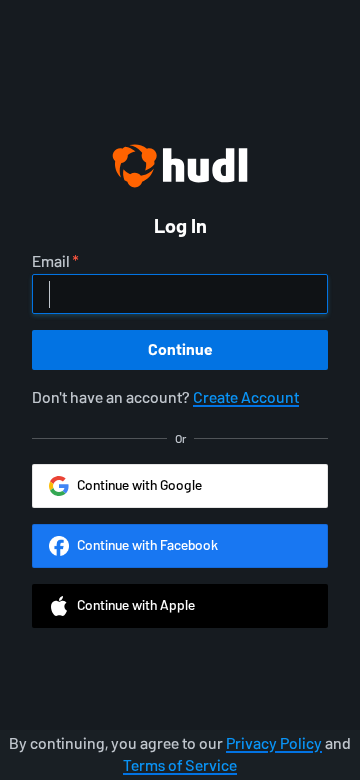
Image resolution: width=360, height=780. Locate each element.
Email (51, 262)
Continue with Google (139, 485)
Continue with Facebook (147, 545)
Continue (180, 349)
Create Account (246, 397)
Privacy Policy (274, 743)
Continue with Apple (136, 605)
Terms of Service (180, 765)
